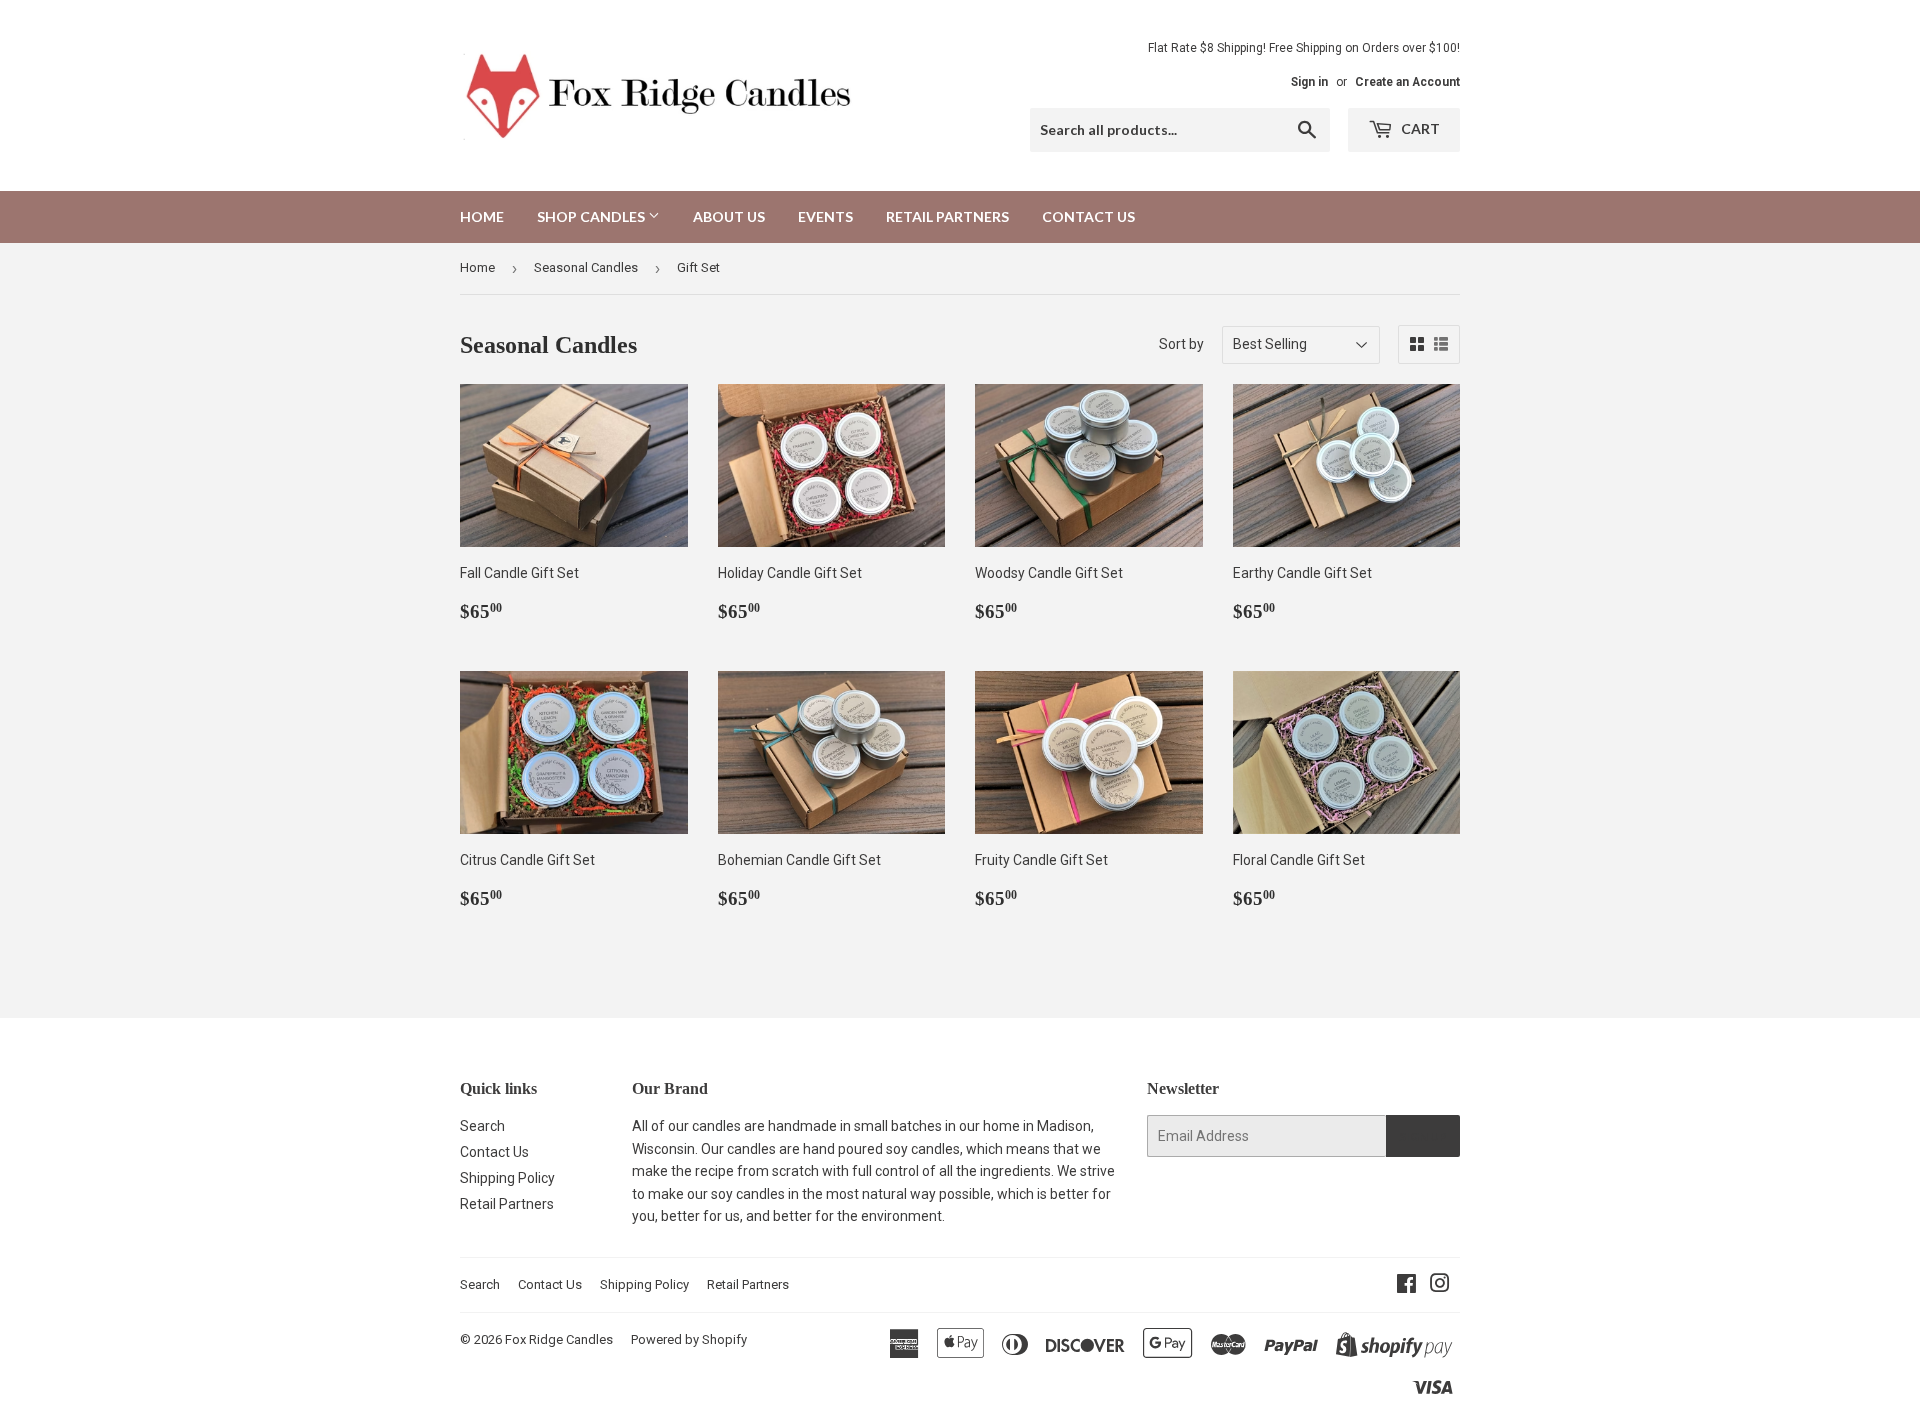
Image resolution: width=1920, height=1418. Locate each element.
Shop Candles (592, 216)
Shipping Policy (507, 1178)
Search (482, 1126)
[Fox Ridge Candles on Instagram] (1440, 1286)
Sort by (1181, 344)
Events (825, 216)
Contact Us (1088, 216)
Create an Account (1407, 82)
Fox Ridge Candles (559, 1339)
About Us (729, 216)
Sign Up (1423, 1136)
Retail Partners (947, 216)
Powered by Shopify (689, 1339)
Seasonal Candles (586, 267)
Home (482, 216)
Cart (1419, 128)
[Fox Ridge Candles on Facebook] (1406, 1286)
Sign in (1309, 82)
